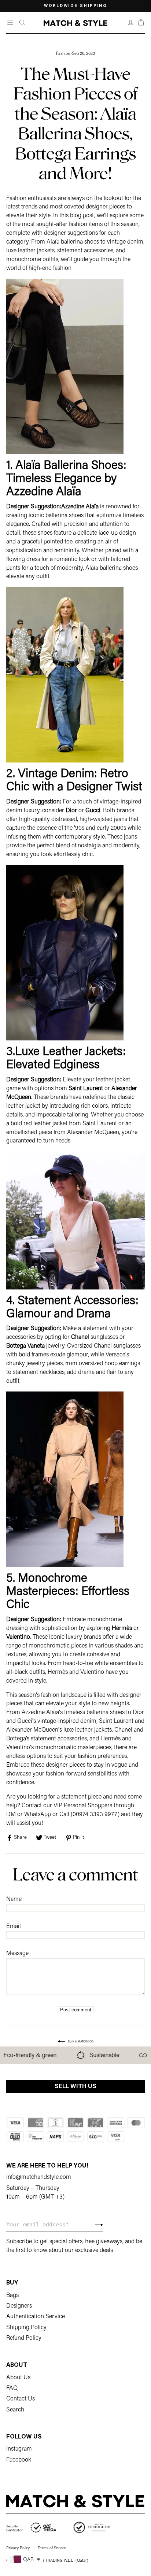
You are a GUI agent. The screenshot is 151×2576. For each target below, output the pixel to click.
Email (14, 1927)
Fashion (63, 54)
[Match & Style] (75, 23)
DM (11, 1815)
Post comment (76, 2010)
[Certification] (32, 2528)
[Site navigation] (11, 23)
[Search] (22, 23)
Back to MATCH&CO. (81, 2042)
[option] (75, 6)
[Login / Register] (131, 23)
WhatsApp (38, 1815)
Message (17, 1954)
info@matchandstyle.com (39, 2177)
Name (14, 1899)
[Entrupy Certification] (92, 2528)
